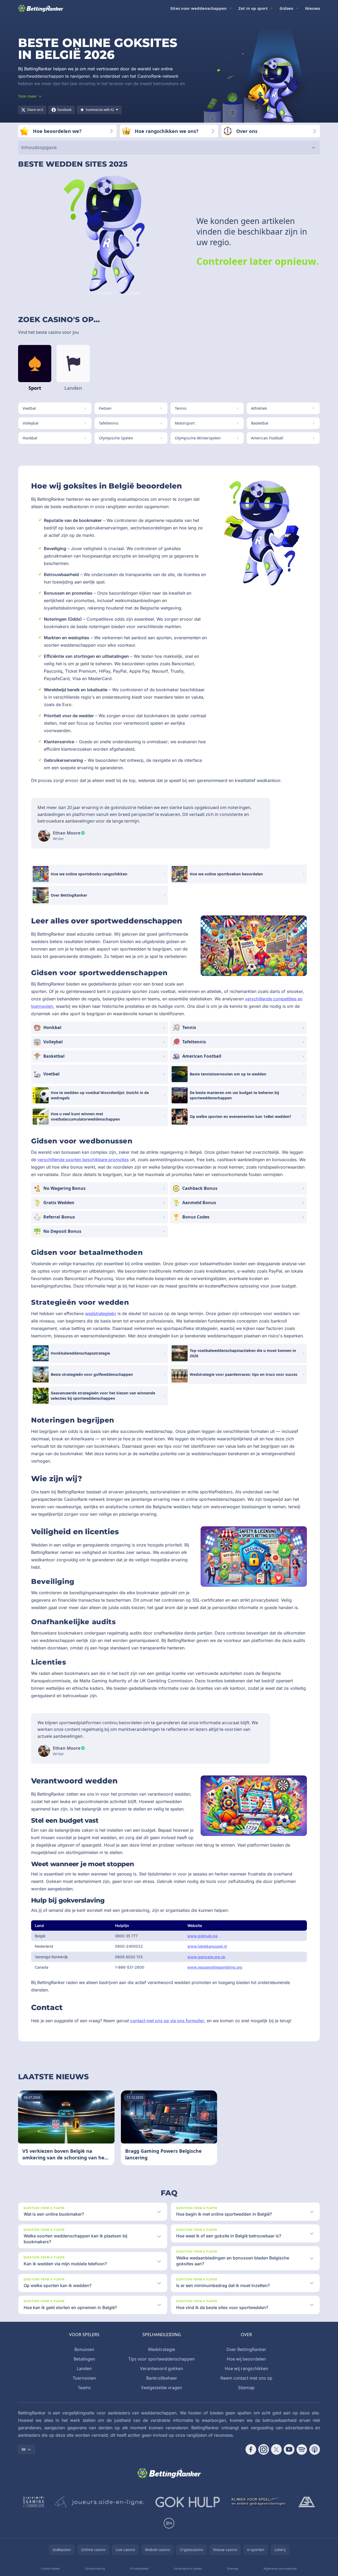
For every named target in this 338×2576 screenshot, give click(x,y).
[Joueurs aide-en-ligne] (100, 2502)
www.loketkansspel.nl (207, 1946)
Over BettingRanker (246, 2349)
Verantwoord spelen (188, 2568)
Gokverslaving (95, 2568)
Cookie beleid (50, 2568)
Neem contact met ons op (246, 2378)
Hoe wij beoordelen (246, 2359)
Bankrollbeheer (162, 2378)
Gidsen (286, 8)
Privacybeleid (139, 2568)
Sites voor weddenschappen (198, 8)
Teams (84, 2388)
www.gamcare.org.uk (206, 1957)
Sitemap (246, 2388)
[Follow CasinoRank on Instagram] (264, 2449)
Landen (84, 2368)
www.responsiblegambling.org (215, 1967)
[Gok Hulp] (188, 2502)
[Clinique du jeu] (259, 2502)
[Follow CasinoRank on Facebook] (251, 2449)
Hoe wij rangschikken (246, 2368)
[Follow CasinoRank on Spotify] (302, 2449)
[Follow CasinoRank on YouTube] (289, 2449)
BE (24, 2449)
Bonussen (84, 2349)
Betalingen (84, 2359)
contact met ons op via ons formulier (167, 2021)
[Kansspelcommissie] (34, 2502)
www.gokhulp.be (202, 1936)
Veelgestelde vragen (162, 2388)
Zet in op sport (253, 8)
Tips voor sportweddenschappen (162, 2359)
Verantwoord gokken (162, 2368)
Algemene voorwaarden (280, 2568)
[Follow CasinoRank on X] (276, 2449)
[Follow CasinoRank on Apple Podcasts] (315, 2449)
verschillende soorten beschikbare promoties (83, 1160)
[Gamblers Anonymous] (307, 2502)
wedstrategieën (101, 1313)
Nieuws (312, 8)
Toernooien (84, 2378)
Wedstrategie (162, 2349)
